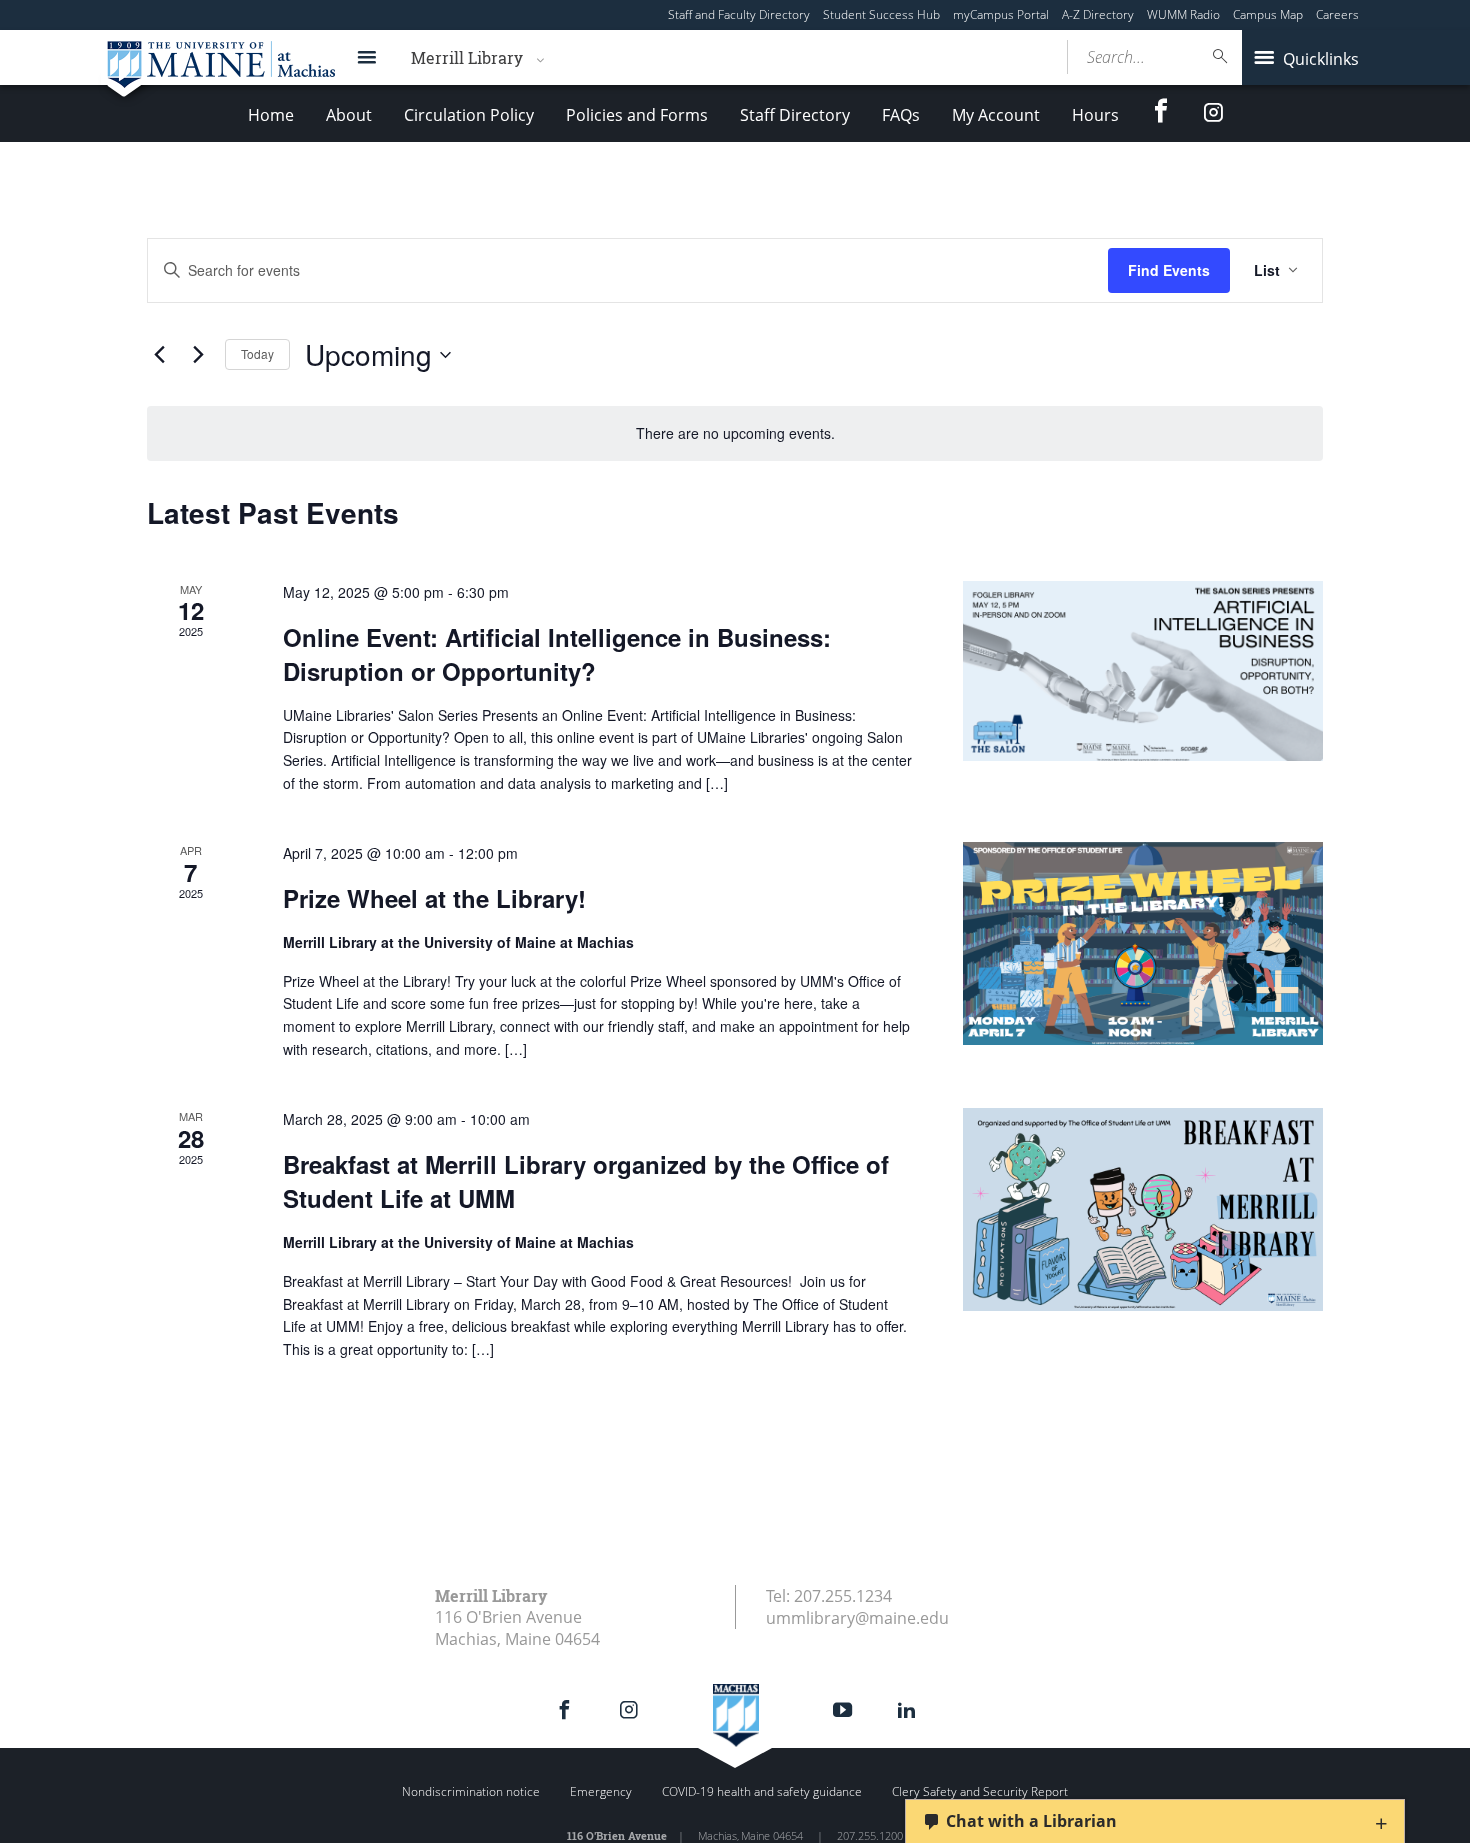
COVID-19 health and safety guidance (762, 1791)
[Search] (1221, 56)
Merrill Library (467, 57)
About (349, 115)
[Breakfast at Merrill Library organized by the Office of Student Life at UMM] (1143, 1209)
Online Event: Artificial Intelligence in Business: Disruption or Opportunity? (557, 654)
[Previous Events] (159, 355)
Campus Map (1268, 14)
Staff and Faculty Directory (739, 14)
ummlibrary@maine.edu (857, 1618)
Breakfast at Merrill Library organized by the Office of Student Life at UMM (586, 1181)
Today (257, 353)
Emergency (601, 1791)
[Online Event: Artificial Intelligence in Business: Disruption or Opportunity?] (1143, 671)
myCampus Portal (1001, 14)
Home (271, 115)
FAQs (901, 115)
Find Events (1169, 270)
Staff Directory (795, 115)
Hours (1095, 115)
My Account (996, 115)
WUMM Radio (1183, 14)
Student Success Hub (881, 14)
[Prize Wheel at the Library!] (1143, 943)
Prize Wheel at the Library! (434, 898)
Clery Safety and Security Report (980, 1791)
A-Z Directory (1098, 14)
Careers (1337, 14)
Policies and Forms (637, 115)
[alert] (735, 433)
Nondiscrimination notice (471, 1791)
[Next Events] (198, 355)
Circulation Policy (469, 115)
